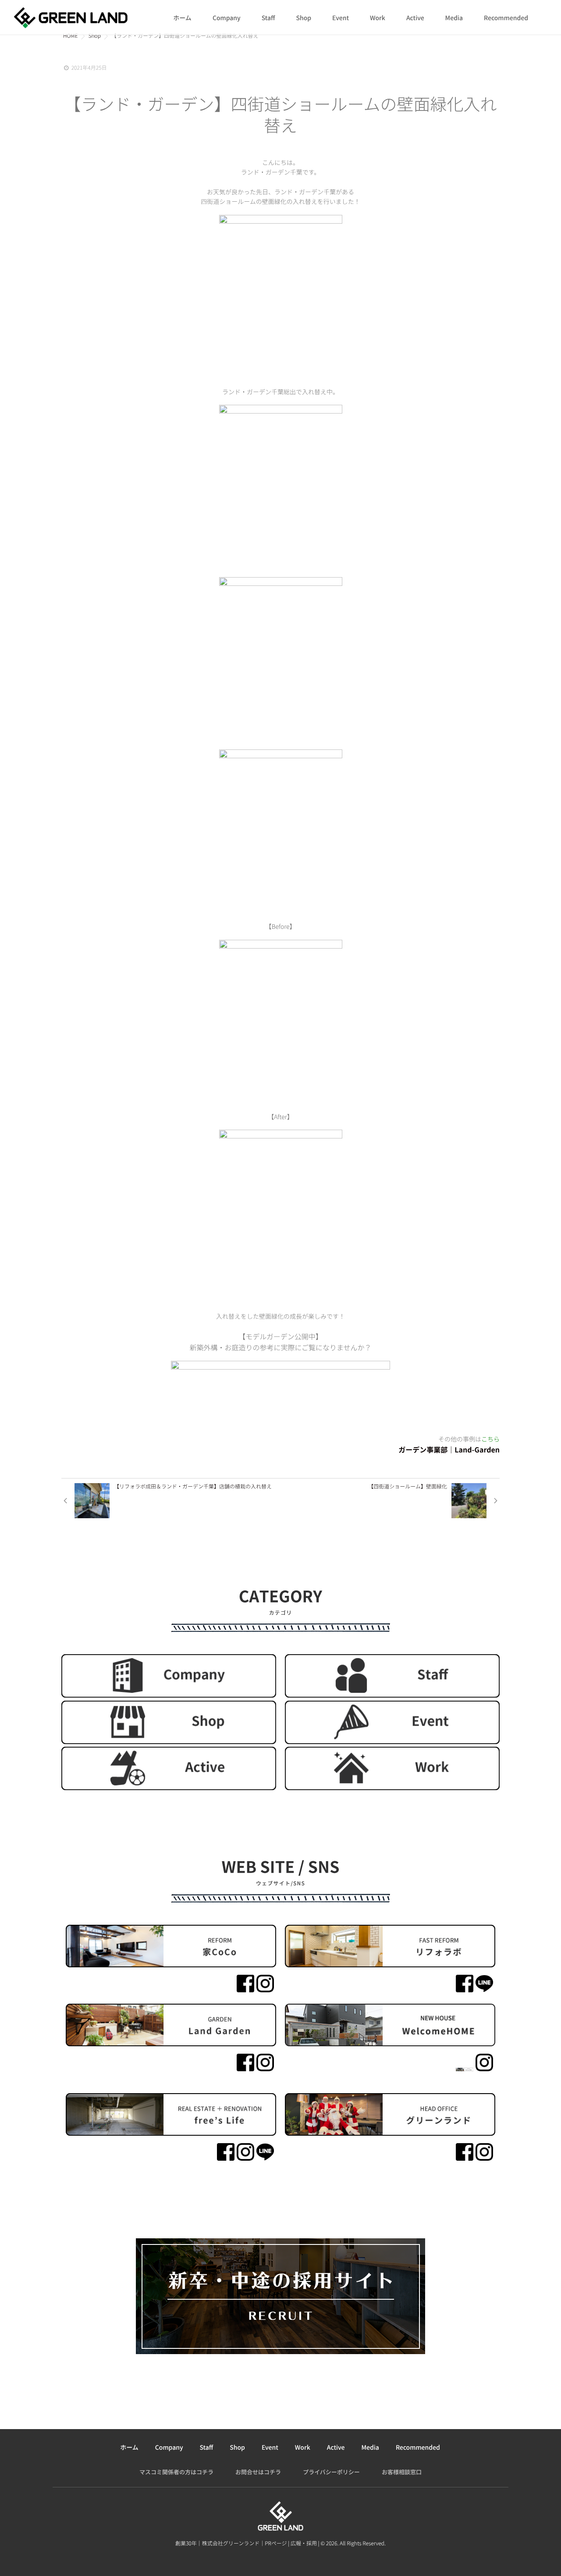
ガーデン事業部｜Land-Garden (449, 1449)
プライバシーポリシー (331, 2472)
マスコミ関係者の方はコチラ (176, 2472)
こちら (490, 1439)
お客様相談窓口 (402, 2472)
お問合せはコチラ (258, 2472)
